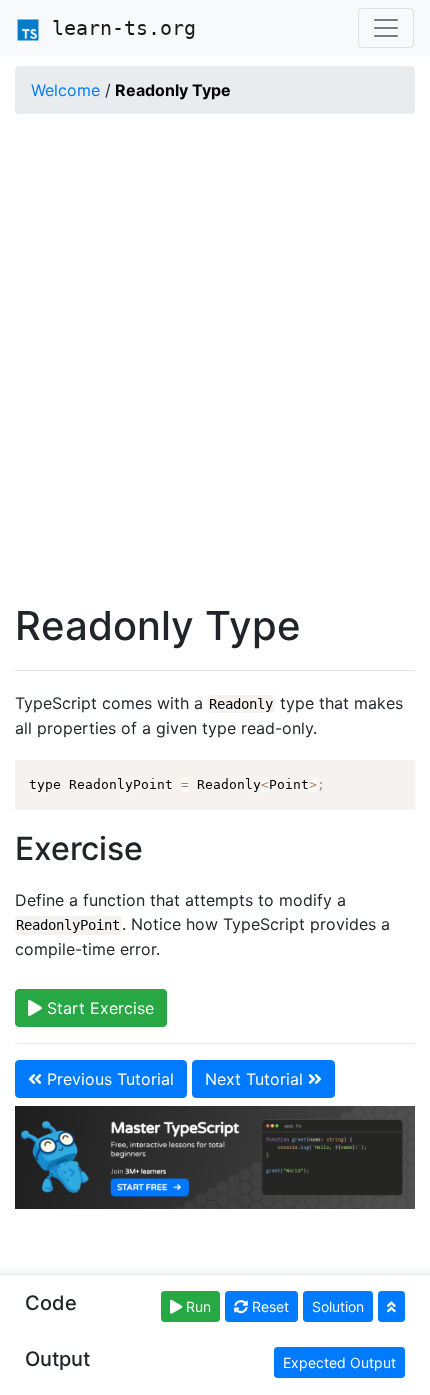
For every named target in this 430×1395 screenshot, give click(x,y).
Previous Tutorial (108, 1079)
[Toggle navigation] (386, 28)
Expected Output (339, 1362)
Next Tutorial (256, 1079)
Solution (338, 1306)
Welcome (65, 90)
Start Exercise (98, 1008)
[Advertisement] (215, 361)
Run (196, 1306)
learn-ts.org (118, 28)
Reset (268, 1306)
